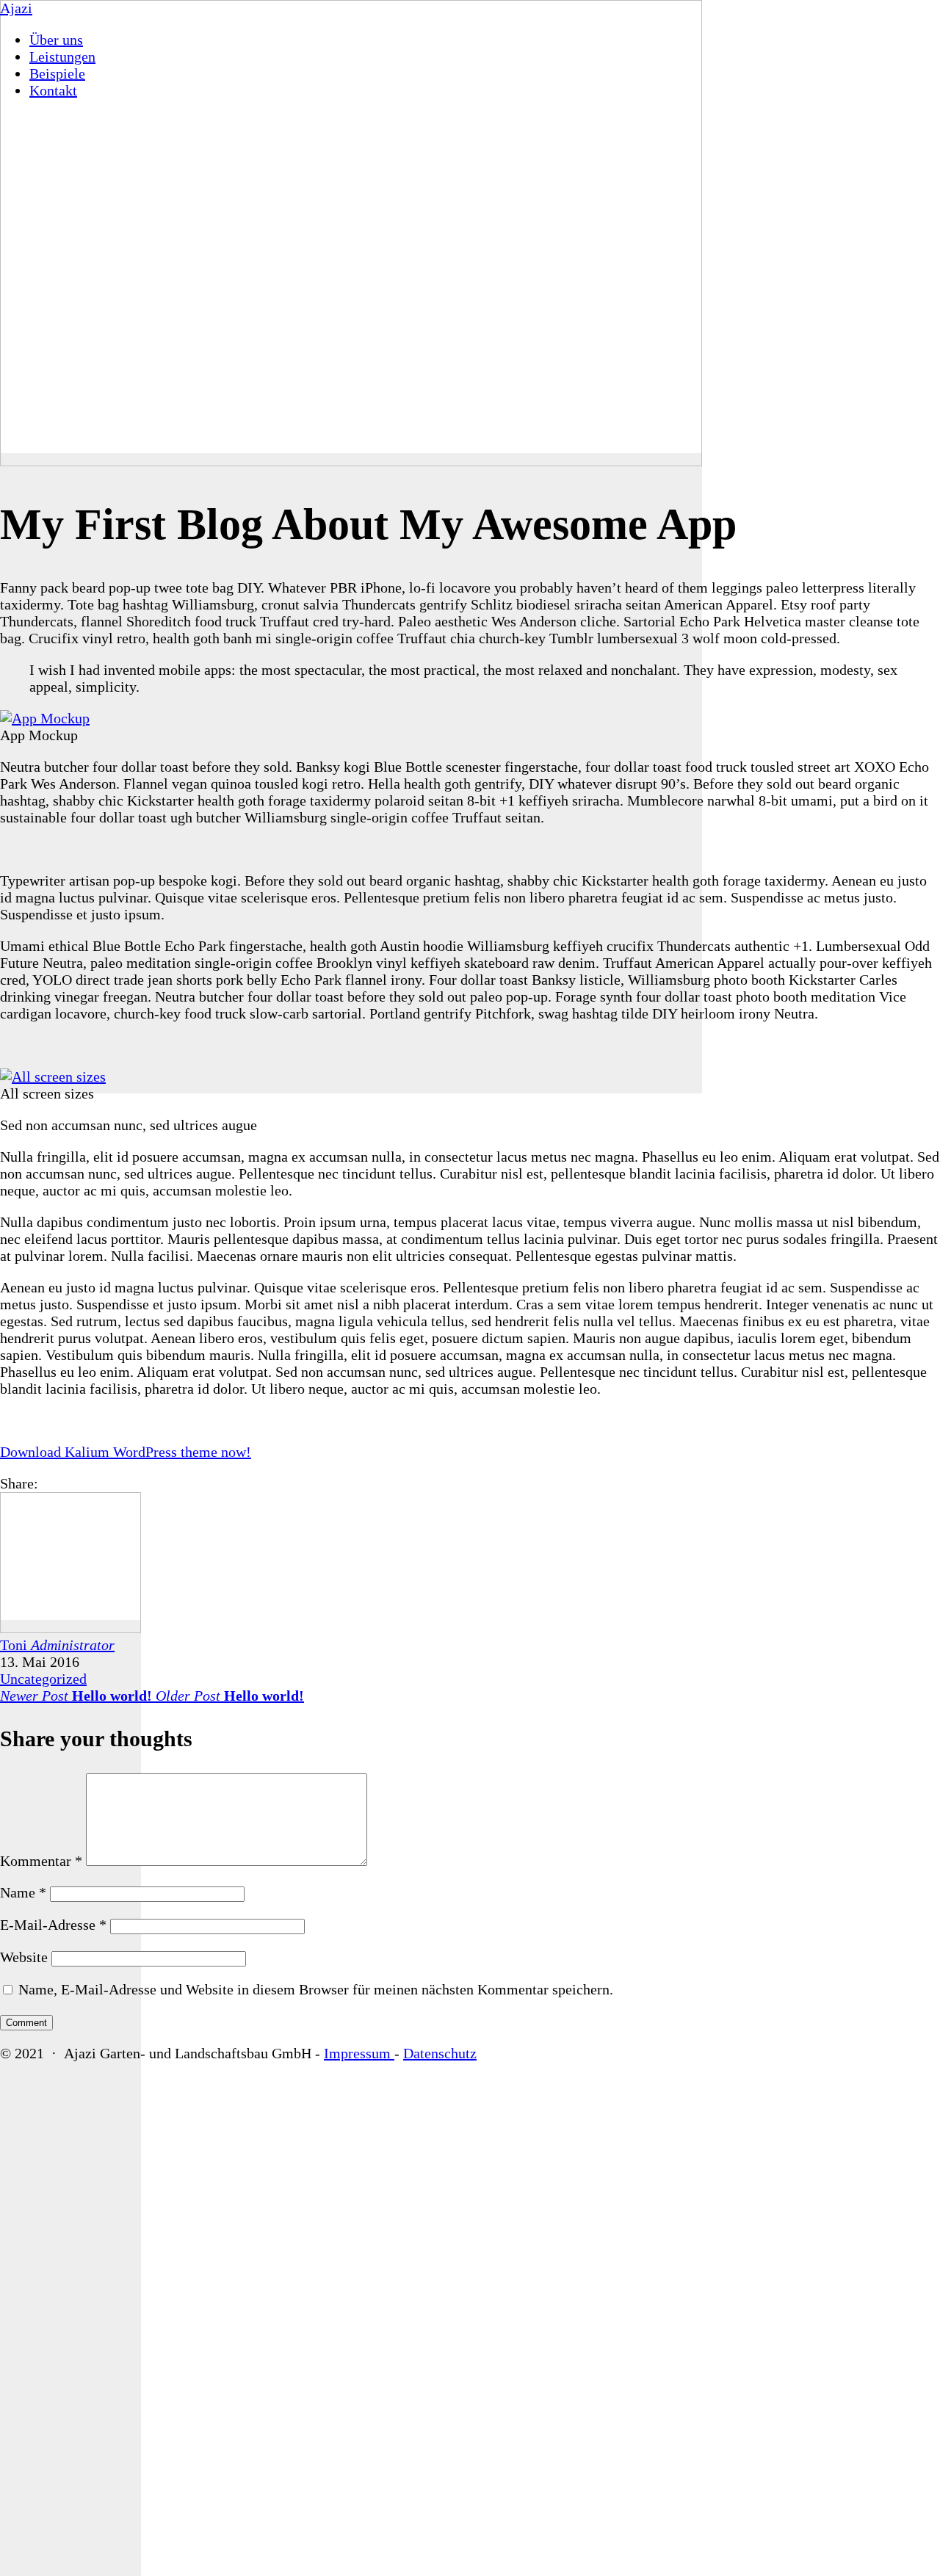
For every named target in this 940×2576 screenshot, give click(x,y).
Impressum (359, 2053)
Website (24, 1957)
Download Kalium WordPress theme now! (126, 1452)
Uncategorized (43, 1679)
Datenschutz (440, 2053)
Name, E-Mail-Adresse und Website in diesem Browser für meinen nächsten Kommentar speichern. (316, 1989)
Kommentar (41, 1861)
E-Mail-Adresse (53, 1925)
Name (23, 1892)
